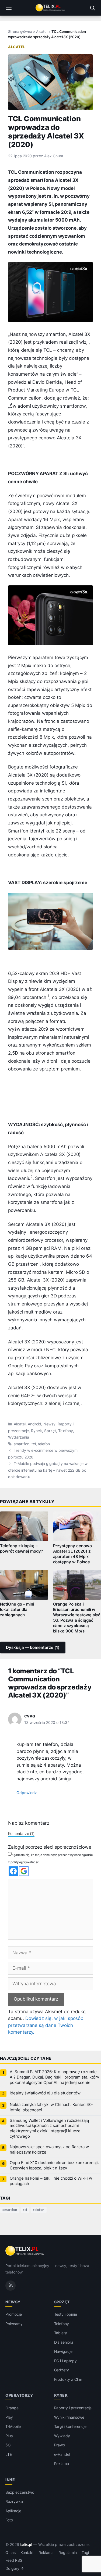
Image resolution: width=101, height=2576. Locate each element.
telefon (44, 1444)
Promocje (14, 2314)
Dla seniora (64, 2342)
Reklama (62, 2463)
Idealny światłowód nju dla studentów (45, 2093)
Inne (10, 2480)
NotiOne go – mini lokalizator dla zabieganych (17, 1610)
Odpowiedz (27, 1793)
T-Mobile (13, 2426)
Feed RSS (14, 2560)
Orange (12, 2408)
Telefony (66, 1431)
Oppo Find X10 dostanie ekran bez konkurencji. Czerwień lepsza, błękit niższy (54, 2165)
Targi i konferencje (70, 2426)
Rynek (36, 1431)
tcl (34, 1444)
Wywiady (62, 2436)
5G (8, 2445)
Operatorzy (19, 2395)
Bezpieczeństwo (20, 2492)
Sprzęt (50, 1431)
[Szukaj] (92, 8)
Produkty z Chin (68, 2379)
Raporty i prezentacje (73, 2408)
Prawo (60, 2445)
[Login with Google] (24, 1871)
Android (35, 1424)
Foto (9, 2520)
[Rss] (11, 2285)
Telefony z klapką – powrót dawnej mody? (22, 1549)
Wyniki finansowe (69, 2417)
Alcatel (42, 31)
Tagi (85, 2553)
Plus (9, 2436)
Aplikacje (13, 2511)
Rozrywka (14, 2501)
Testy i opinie (66, 2314)
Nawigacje (63, 2351)
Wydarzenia (19, 1437)
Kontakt (27, 2553)
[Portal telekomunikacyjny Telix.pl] (50, 8)
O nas (11, 2553)
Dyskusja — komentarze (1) (33, 1648)
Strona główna (20, 31)
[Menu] (9, 8)
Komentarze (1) (21, 1833)
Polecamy (14, 2324)
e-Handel (62, 2454)
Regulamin (68, 2553)
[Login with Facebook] (13, 1871)
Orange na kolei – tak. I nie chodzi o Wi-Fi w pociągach (51, 2181)
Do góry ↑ (15, 2568)
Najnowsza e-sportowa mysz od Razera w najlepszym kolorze (49, 2150)
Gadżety (62, 2370)
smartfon (22, 1444)
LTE (9, 2454)
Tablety (61, 2333)
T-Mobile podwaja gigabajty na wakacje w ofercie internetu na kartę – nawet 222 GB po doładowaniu (48, 1470)
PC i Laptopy (65, 2361)
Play (9, 2417)
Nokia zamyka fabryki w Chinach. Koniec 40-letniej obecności (52, 2107)
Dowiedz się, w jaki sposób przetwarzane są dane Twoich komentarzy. (46, 2025)
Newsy (49, 1424)
